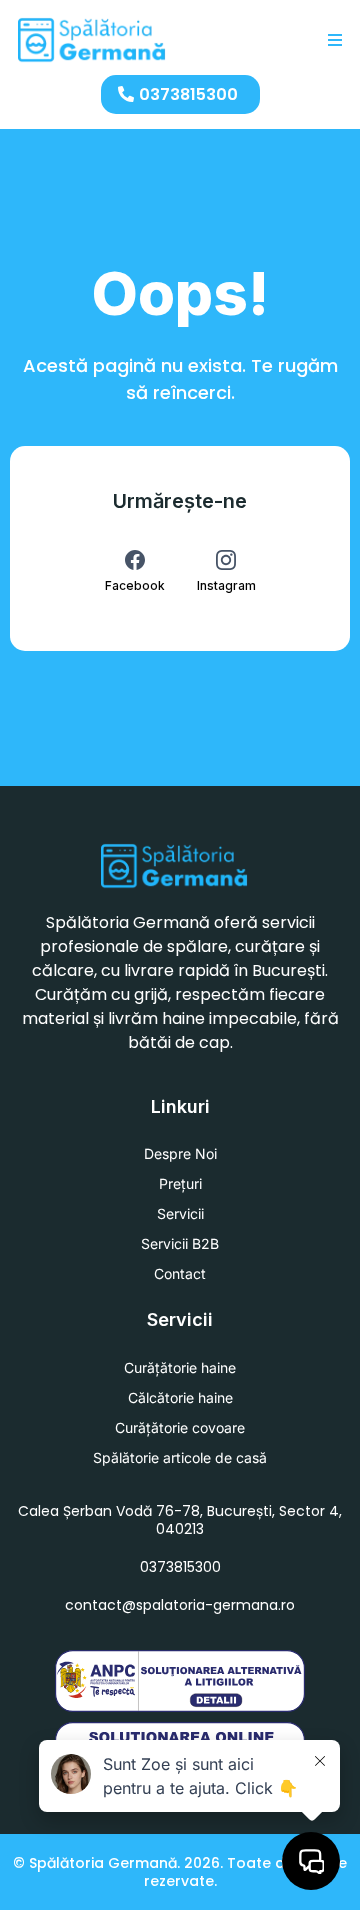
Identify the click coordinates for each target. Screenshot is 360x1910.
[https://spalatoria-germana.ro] (92, 40)
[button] (332, 40)
